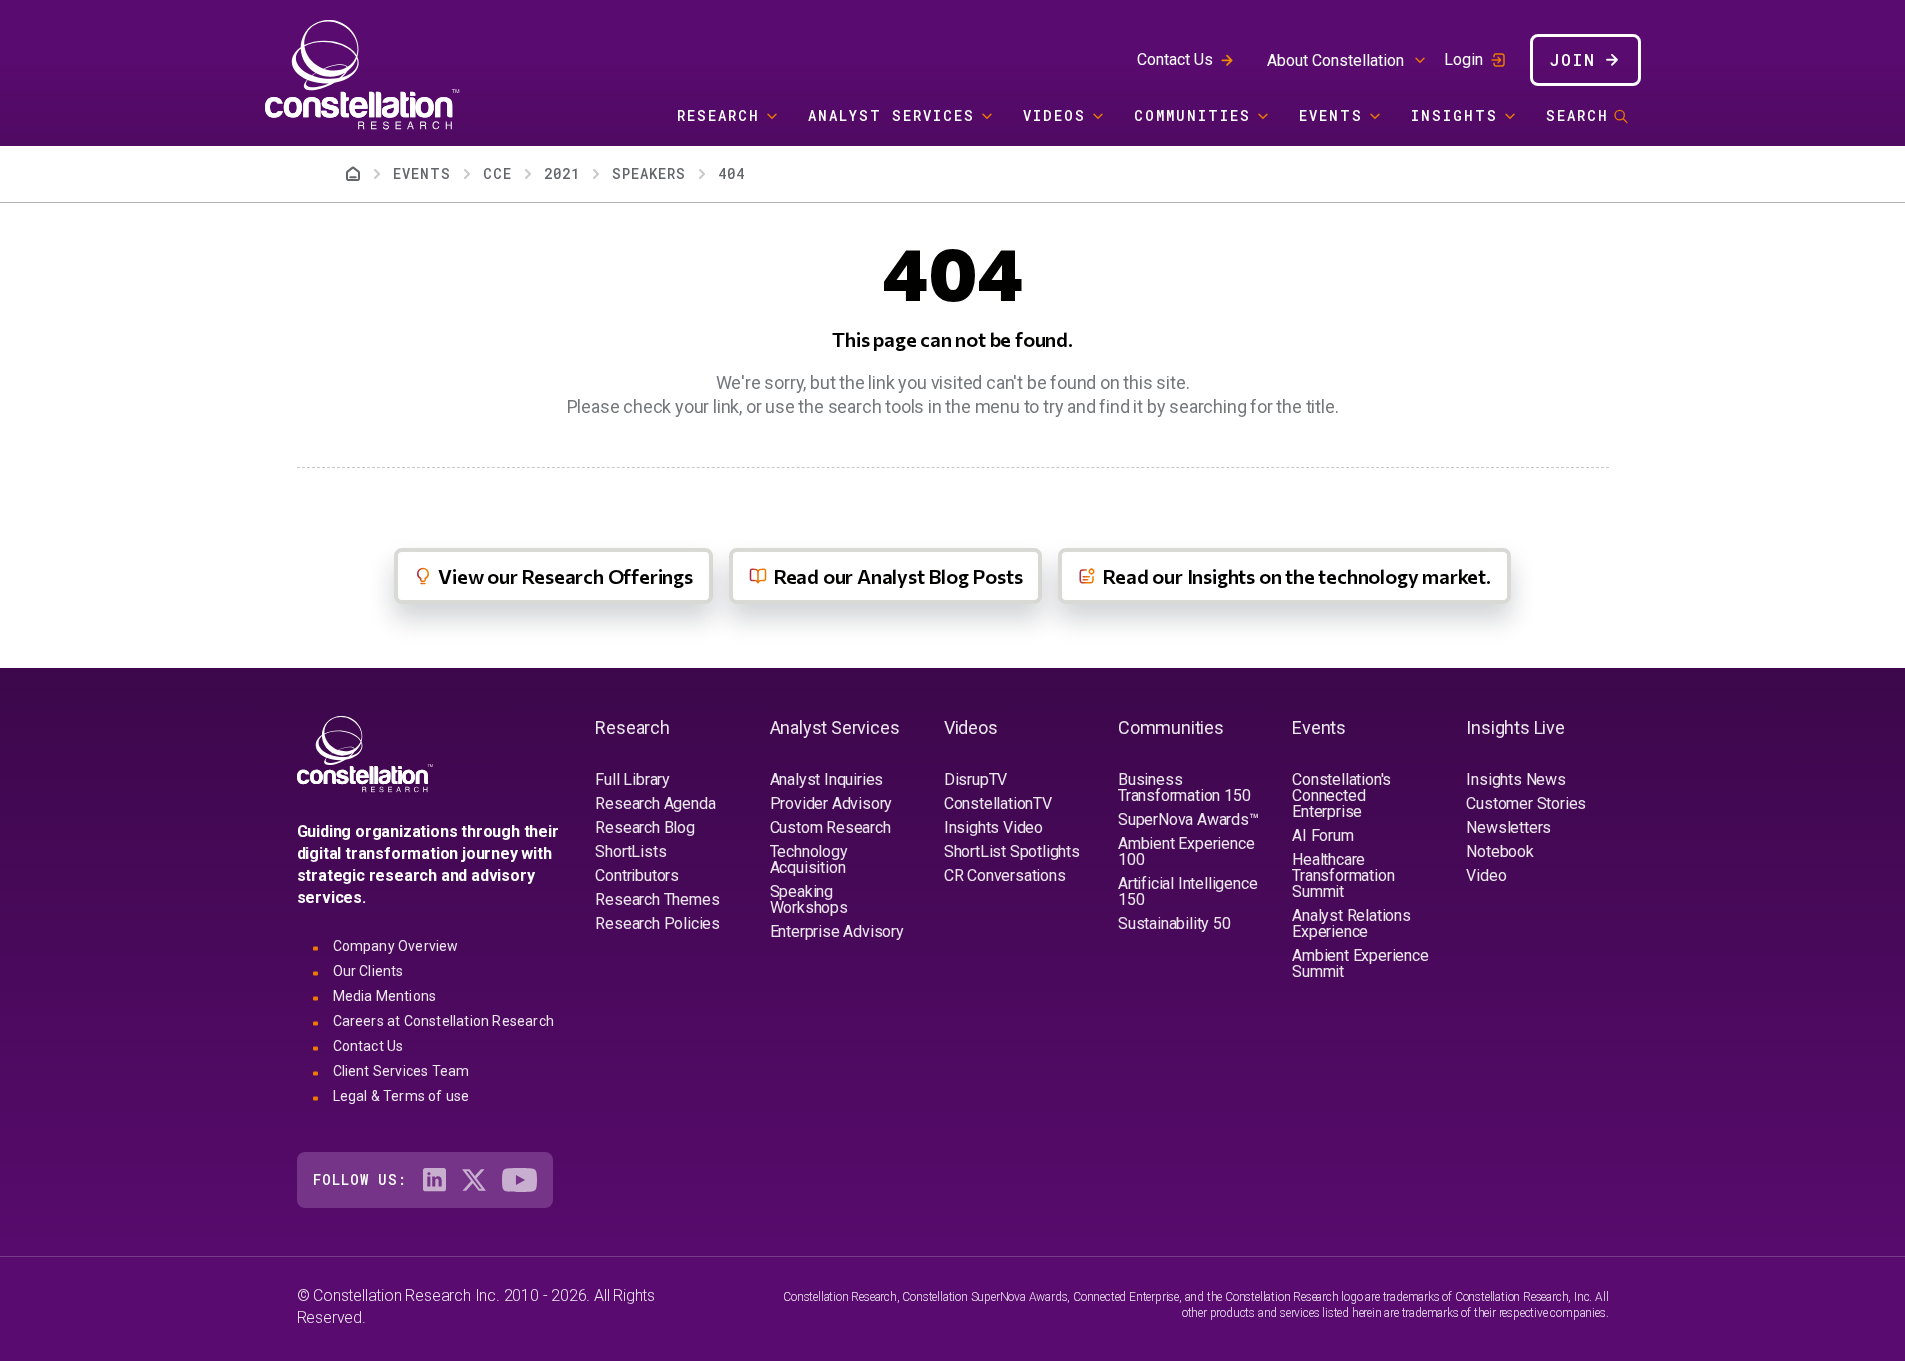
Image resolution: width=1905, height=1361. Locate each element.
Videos (1054, 115)
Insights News (1515, 779)
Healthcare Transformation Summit (1343, 875)
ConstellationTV (998, 803)
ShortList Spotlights (1012, 851)
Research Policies (657, 923)
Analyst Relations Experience (1351, 923)
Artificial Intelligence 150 (1187, 891)
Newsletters (1508, 827)
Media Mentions (385, 996)
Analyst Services (891, 115)
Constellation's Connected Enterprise (1341, 795)
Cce (497, 173)
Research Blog (644, 827)
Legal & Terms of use (401, 1096)
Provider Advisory (831, 803)
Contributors (637, 875)
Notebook (1499, 851)
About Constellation (1335, 60)
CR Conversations (1005, 875)
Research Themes (657, 899)
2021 (562, 173)
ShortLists (630, 851)
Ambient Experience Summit (1360, 963)
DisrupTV (975, 779)
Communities (1192, 115)
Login (1463, 60)
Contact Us (1175, 59)
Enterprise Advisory (837, 931)
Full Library (632, 779)
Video (1486, 875)
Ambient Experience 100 (1186, 851)
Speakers (649, 173)
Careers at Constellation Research (444, 1021)
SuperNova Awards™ (1188, 819)
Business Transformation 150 (1184, 787)
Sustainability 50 (1174, 923)
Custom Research (830, 827)
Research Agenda (655, 803)
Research (718, 115)
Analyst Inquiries (827, 779)
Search (1577, 115)
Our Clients (368, 971)
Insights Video (993, 827)
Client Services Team (401, 1071)
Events (1331, 115)
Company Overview (396, 946)
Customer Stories (1526, 803)
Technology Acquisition (809, 859)
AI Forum (1322, 835)
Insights (1454, 115)
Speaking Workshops (809, 899)
